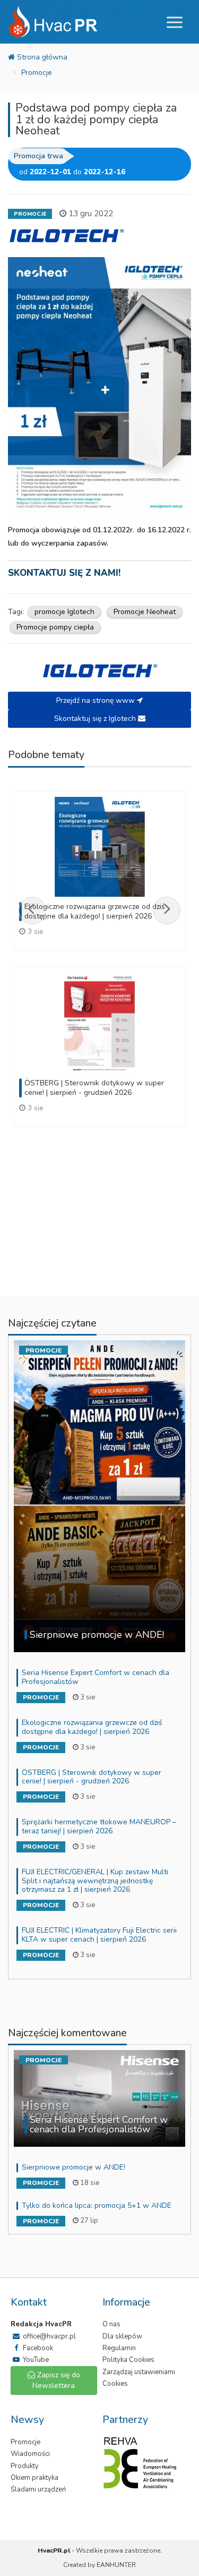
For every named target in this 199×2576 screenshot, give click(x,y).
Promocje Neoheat (145, 612)
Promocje (37, 73)
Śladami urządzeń (38, 2489)
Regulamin (119, 2348)
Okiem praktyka (34, 2478)
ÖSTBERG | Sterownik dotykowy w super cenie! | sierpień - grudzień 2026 (92, 1777)
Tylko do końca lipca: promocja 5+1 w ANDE (97, 2205)
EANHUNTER (116, 2565)
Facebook (37, 2348)
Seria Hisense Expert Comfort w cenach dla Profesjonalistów (96, 1677)
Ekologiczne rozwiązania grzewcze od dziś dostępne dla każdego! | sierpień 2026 (92, 1727)
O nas (111, 2324)
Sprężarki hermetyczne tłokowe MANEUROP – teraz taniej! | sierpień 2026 (99, 1826)
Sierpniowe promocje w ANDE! (73, 2167)
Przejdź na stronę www (97, 700)
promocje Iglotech (64, 612)
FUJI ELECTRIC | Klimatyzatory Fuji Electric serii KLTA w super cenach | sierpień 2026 (99, 1935)
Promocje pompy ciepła (55, 627)
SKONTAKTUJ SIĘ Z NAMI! (64, 573)
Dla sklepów (122, 2336)
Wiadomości (30, 2454)
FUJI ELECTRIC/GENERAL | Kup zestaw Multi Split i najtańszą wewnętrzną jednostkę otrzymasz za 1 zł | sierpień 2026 (95, 1881)
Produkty (25, 2466)
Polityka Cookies (128, 2360)
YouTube (35, 2360)
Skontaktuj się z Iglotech (96, 719)
